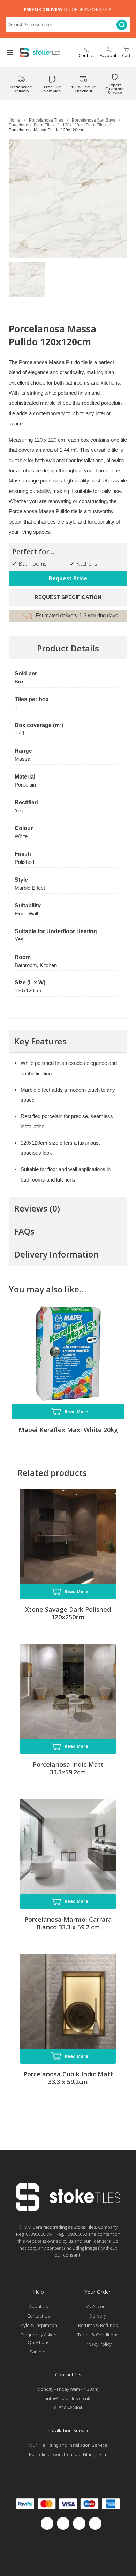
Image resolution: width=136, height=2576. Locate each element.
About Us (38, 2306)
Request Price (68, 578)
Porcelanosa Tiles (46, 120)
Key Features (40, 1041)
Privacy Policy (98, 2344)
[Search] (122, 25)
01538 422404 (68, 2408)
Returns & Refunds (98, 2325)
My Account (98, 2306)
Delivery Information (56, 1254)
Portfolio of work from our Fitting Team (68, 2454)
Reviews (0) (37, 1208)
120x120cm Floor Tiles (84, 125)
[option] (27, 280)
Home (14, 120)
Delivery (98, 2316)
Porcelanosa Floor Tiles (31, 125)
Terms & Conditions (98, 2335)
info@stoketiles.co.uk (68, 2398)
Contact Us (38, 2316)
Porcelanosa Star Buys (93, 120)
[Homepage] (68, 2210)
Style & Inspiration (38, 2325)
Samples (39, 2352)
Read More (76, 1412)
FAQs (24, 1231)
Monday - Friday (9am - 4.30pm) (68, 2389)
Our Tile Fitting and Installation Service (68, 2445)
